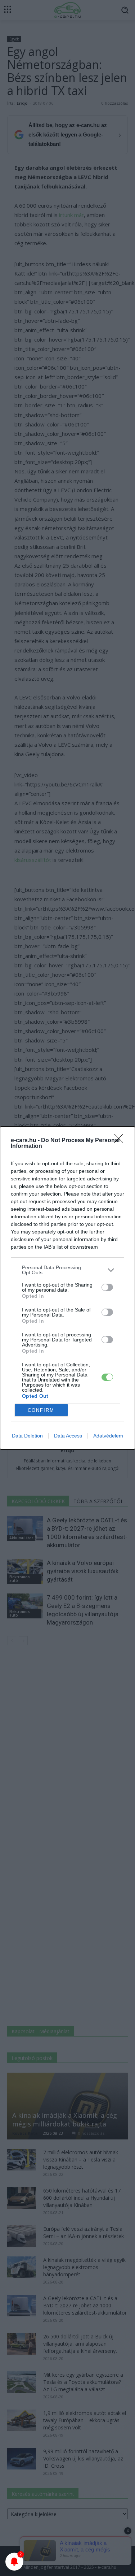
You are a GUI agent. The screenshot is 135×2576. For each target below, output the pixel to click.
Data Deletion (27, 1436)
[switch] (107, 1287)
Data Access (68, 1436)
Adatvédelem (108, 1436)
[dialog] (67, 1288)
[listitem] (67, 1270)
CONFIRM (41, 1410)
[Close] (121, 1141)
